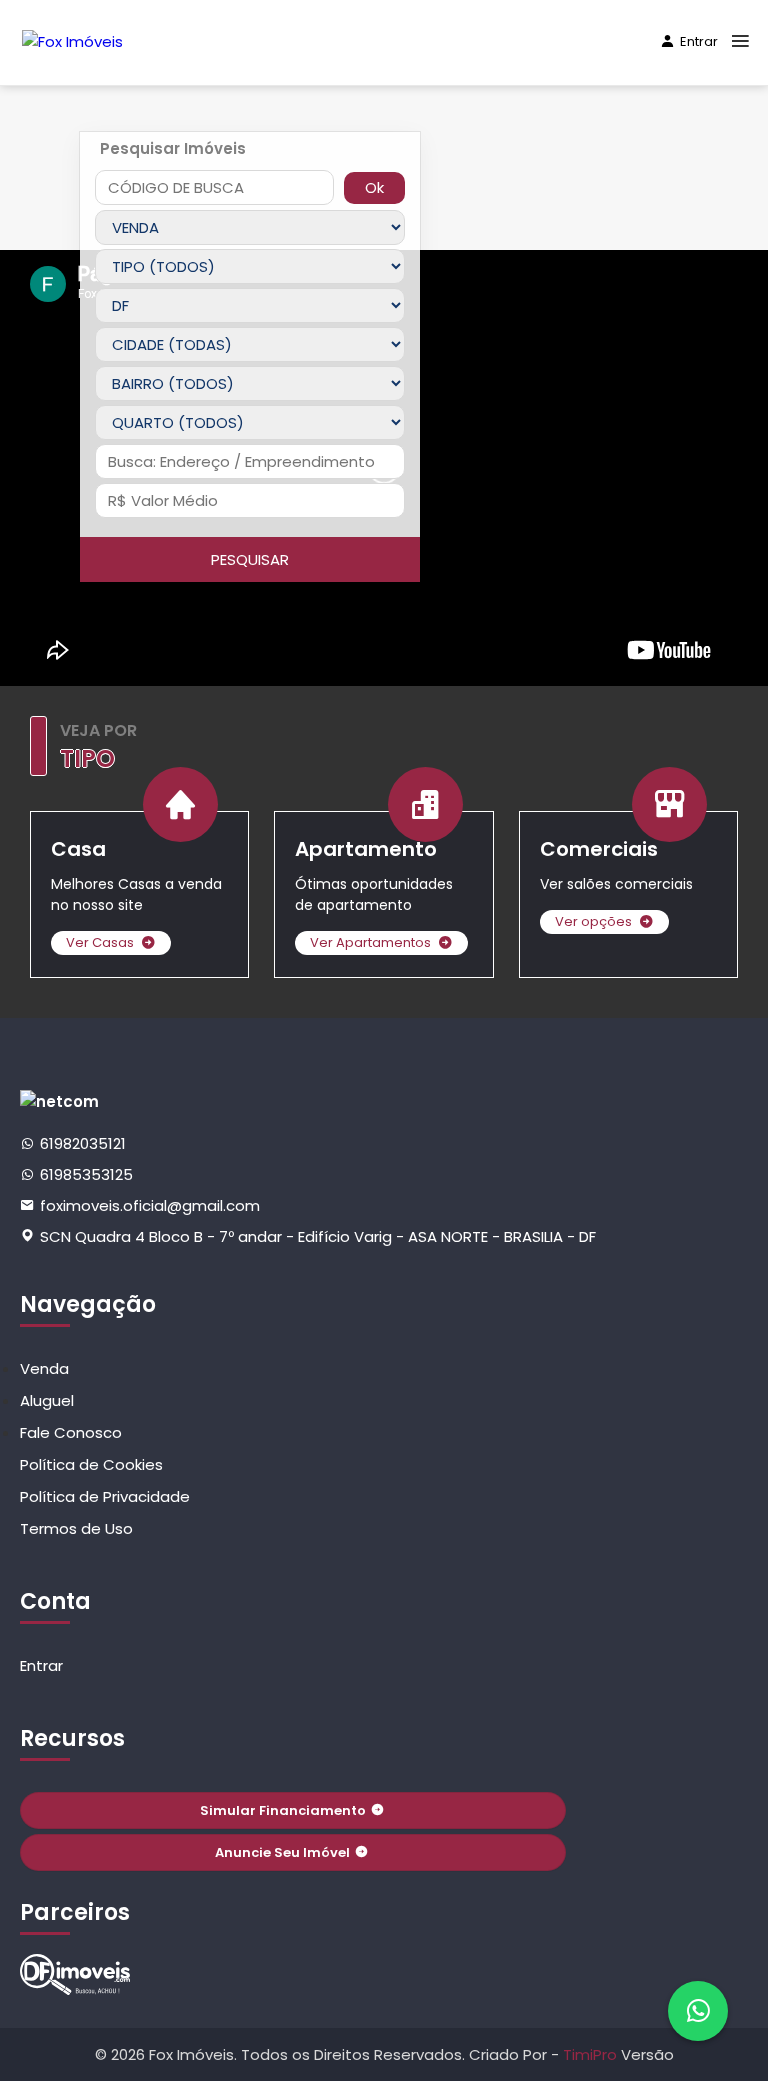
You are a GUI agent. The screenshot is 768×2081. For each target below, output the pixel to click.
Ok (374, 187)
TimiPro (592, 2054)
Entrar (699, 41)
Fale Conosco (71, 1432)
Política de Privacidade (105, 1496)
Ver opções (593, 921)
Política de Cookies (91, 1464)
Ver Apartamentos (370, 942)
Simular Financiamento (283, 1810)
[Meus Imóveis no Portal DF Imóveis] (75, 1974)
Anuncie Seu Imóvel (282, 1852)
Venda (44, 1368)
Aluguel (47, 1400)
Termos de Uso (76, 1528)
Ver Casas (100, 942)
